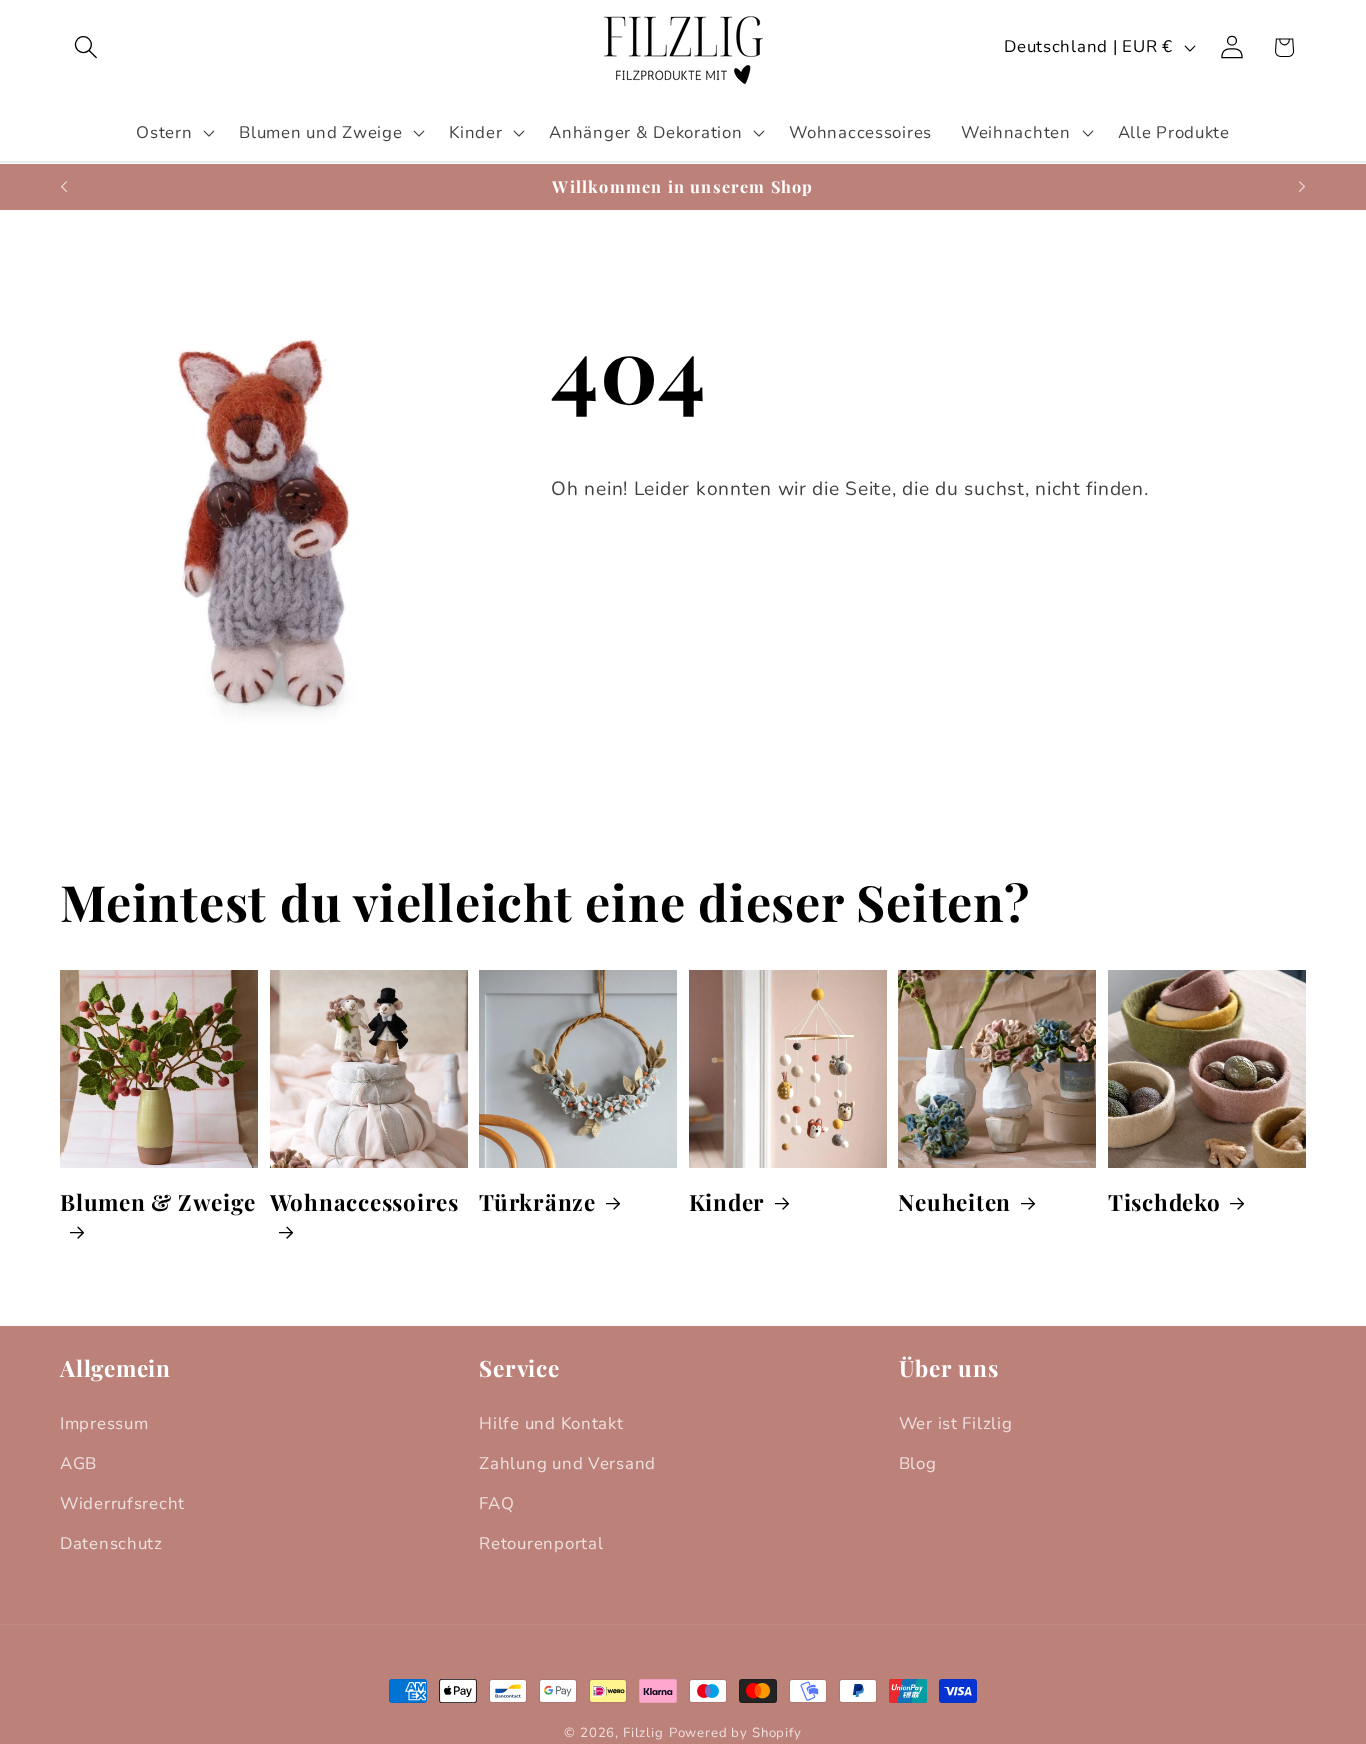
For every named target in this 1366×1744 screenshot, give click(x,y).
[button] (86, 47)
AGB (78, 1463)
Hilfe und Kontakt (551, 1423)
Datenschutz (111, 1543)
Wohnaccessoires (364, 1202)
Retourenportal (541, 1543)
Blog (918, 1463)
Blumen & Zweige (157, 1202)
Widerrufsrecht (122, 1503)
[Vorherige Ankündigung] (64, 187)
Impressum (104, 1423)
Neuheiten (954, 1202)
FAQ (496, 1503)
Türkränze (537, 1202)
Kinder (727, 1202)
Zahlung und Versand (567, 1463)
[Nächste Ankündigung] (1302, 187)
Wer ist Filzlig (956, 1423)
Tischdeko (1164, 1202)
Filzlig (643, 1733)
